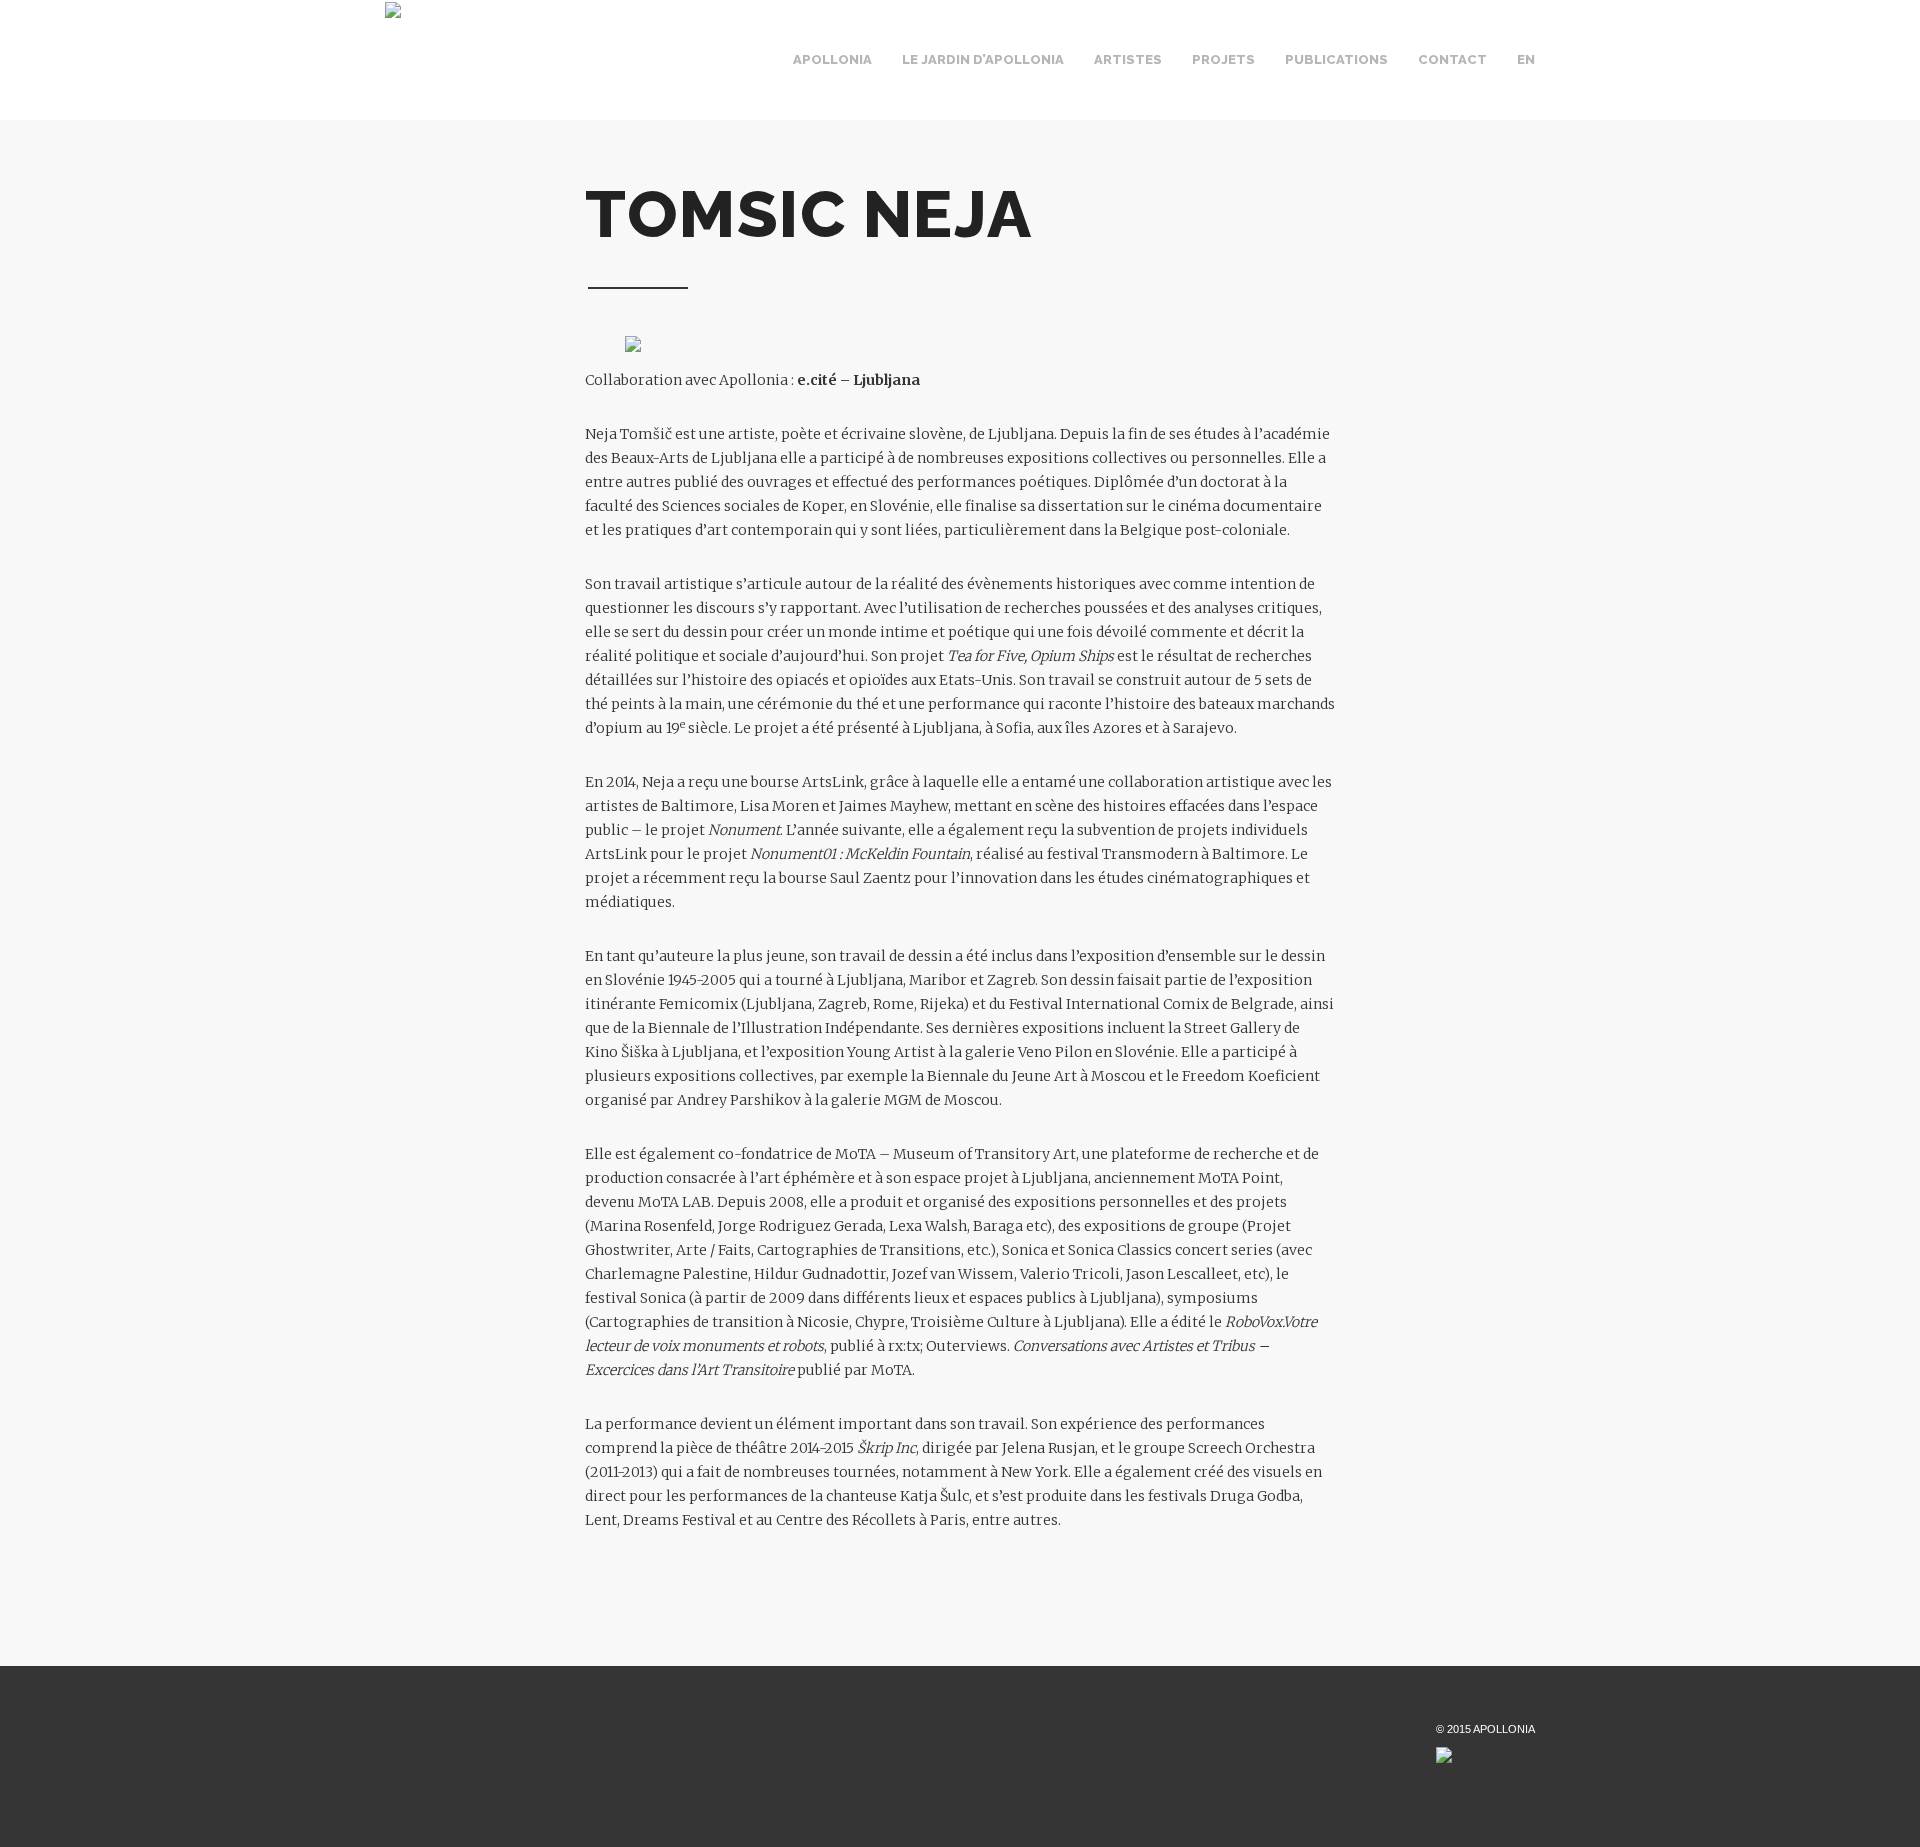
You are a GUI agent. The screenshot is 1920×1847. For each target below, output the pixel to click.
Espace (896, 78)
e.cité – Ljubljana (858, 380)
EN (1526, 59)
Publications (1336, 59)
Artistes (1128, 59)
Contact (1452, 59)
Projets (1223, 59)
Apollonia (832, 59)
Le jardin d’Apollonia (983, 59)
